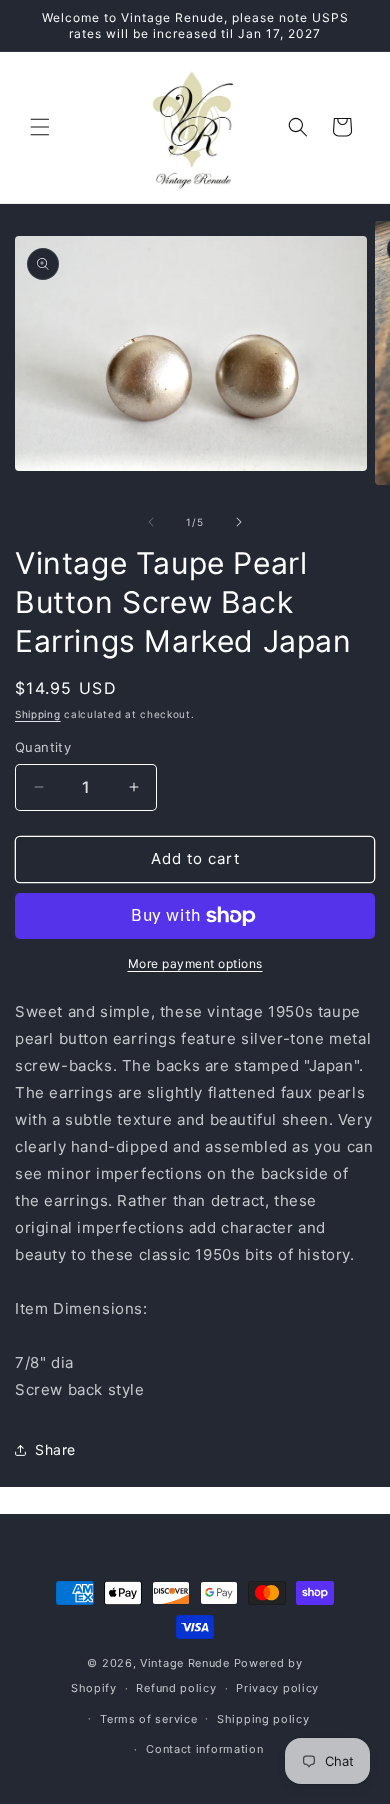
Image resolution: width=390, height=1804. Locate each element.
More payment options (195, 963)
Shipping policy (263, 1719)
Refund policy (176, 1688)
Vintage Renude (185, 1663)
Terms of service (148, 1719)
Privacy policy (277, 1688)
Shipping (38, 714)
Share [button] (55, 1449)
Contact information (204, 1749)
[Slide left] (151, 522)
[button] (40, 127)
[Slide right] (239, 522)
